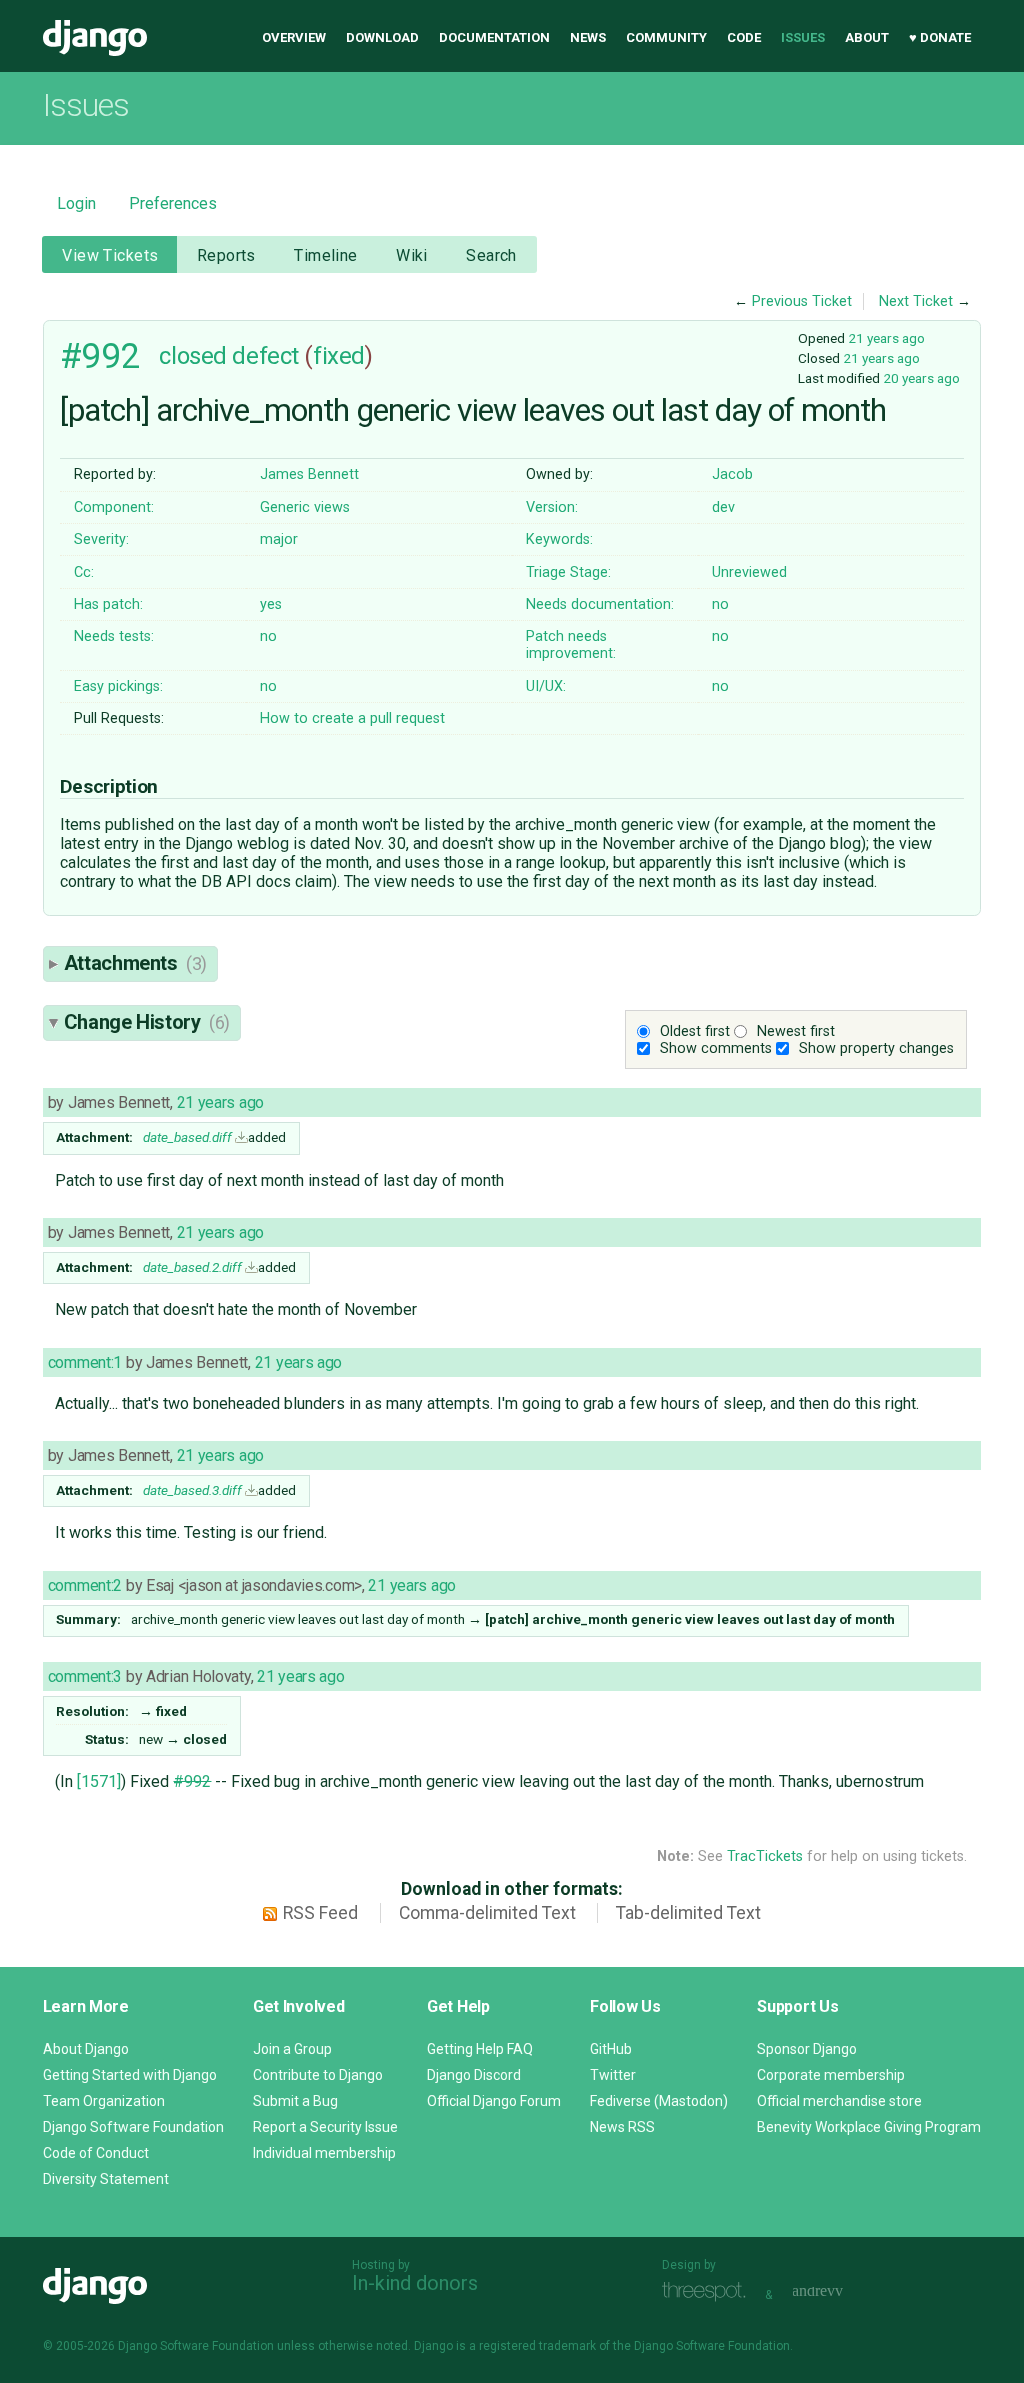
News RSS (622, 2127)
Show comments (716, 1048)
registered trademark (537, 2346)
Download (382, 37)
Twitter (613, 2075)
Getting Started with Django (130, 2075)
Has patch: (108, 604)
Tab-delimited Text (688, 1913)
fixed (339, 356)
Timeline (325, 255)
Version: (552, 507)
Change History (147, 1022)
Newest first (796, 1031)
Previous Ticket (802, 301)
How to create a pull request (352, 718)
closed (192, 356)
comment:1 (85, 1362)
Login (76, 203)
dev (723, 507)
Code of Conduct (96, 2153)
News (588, 37)
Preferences (173, 203)
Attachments (135, 963)
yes (271, 604)
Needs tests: (114, 636)
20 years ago (921, 378)
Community (666, 37)
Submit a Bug (295, 2101)
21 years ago (886, 338)
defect (265, 356)
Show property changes (876, 1048)
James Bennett (309, 474)
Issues (803, 37)
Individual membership (324, 2153)
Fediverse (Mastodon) (659, 2101)
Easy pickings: (118, 686)
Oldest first (695, 1031)
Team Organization (104, 2101)
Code (744, 37)
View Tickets (110, 255)
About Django (86, 2049)
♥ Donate (940, 37)
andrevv (840, 2292)
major (279, 539)
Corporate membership (831, 2075)
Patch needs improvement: (571, 645)
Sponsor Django (807, 2049)
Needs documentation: (600, 604)
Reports (226, 255)
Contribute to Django (318, 2075)
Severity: (101, 539)
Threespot (709, 2292)
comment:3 (85, 1676)
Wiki (412, 255)
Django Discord (474, 2075)
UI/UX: (546, 686)
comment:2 (85, 1585)
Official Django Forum (494, 2101)
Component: (114, 507)
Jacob (732, 474)
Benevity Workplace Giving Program (869, 2127)
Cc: (84, 572)
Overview (294, 37)
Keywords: (559, 539)
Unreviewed (749, 572)
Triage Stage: (568, 572)
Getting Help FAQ (480, 2049)
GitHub (611, 2049)
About (867, 37)
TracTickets (765, 1856)
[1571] (99, 1781)
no (720, 604)
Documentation (494, 37)
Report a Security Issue (325, 2127)
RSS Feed (320, 1913)
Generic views (305, 507)
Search (491, 255)
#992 (100, 356)
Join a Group (292, 2049)
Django (95, 38)
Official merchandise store (839, 2101)
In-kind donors (415, 2283)
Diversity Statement (106, 2179)
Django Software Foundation (133, 2127)
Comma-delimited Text (487, 1913)
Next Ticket (916, 301)
